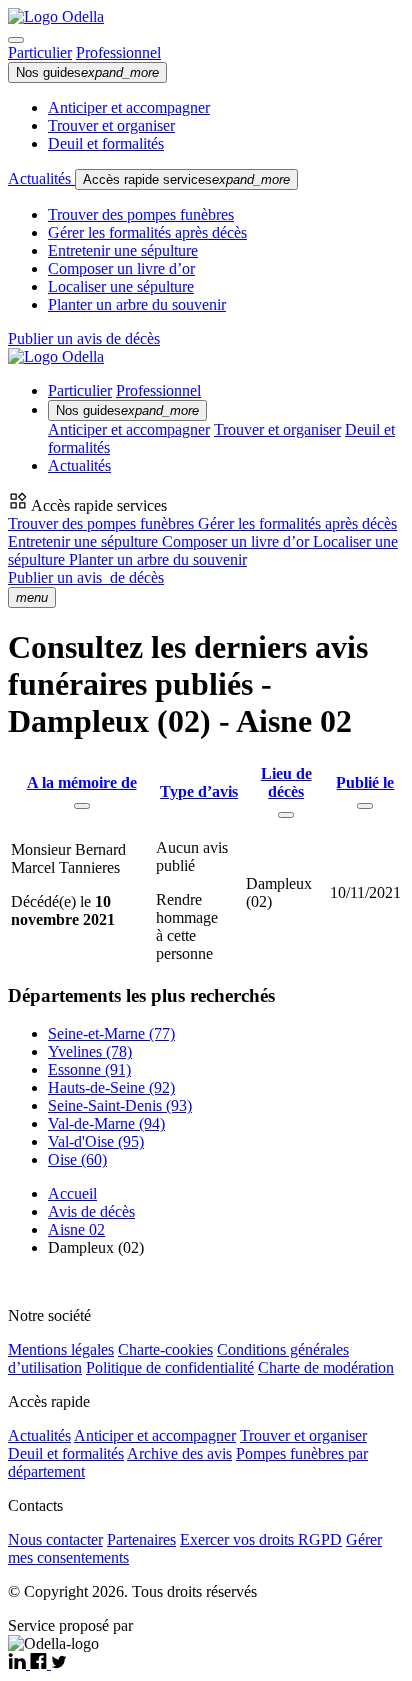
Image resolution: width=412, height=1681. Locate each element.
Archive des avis (179, 1453)
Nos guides (87, 72)
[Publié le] (365, 806)
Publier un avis (86, 577)
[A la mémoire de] (82, 806)
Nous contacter (55, 1539)
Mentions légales (61, 1349)
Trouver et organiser (111, 125)
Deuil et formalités (106, 143)
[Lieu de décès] (286, 815)
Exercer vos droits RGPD (261, 1539)
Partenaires (141, 1539)
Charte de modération (326, 1367)
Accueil (72, 1193)
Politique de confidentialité (170, 1367)
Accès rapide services (186, 179)
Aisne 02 (76, 1229)
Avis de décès (91, 1211)
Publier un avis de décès (84, 338)
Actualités (41, 178)
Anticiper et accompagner (129, 107)
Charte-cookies (165, 1349)
